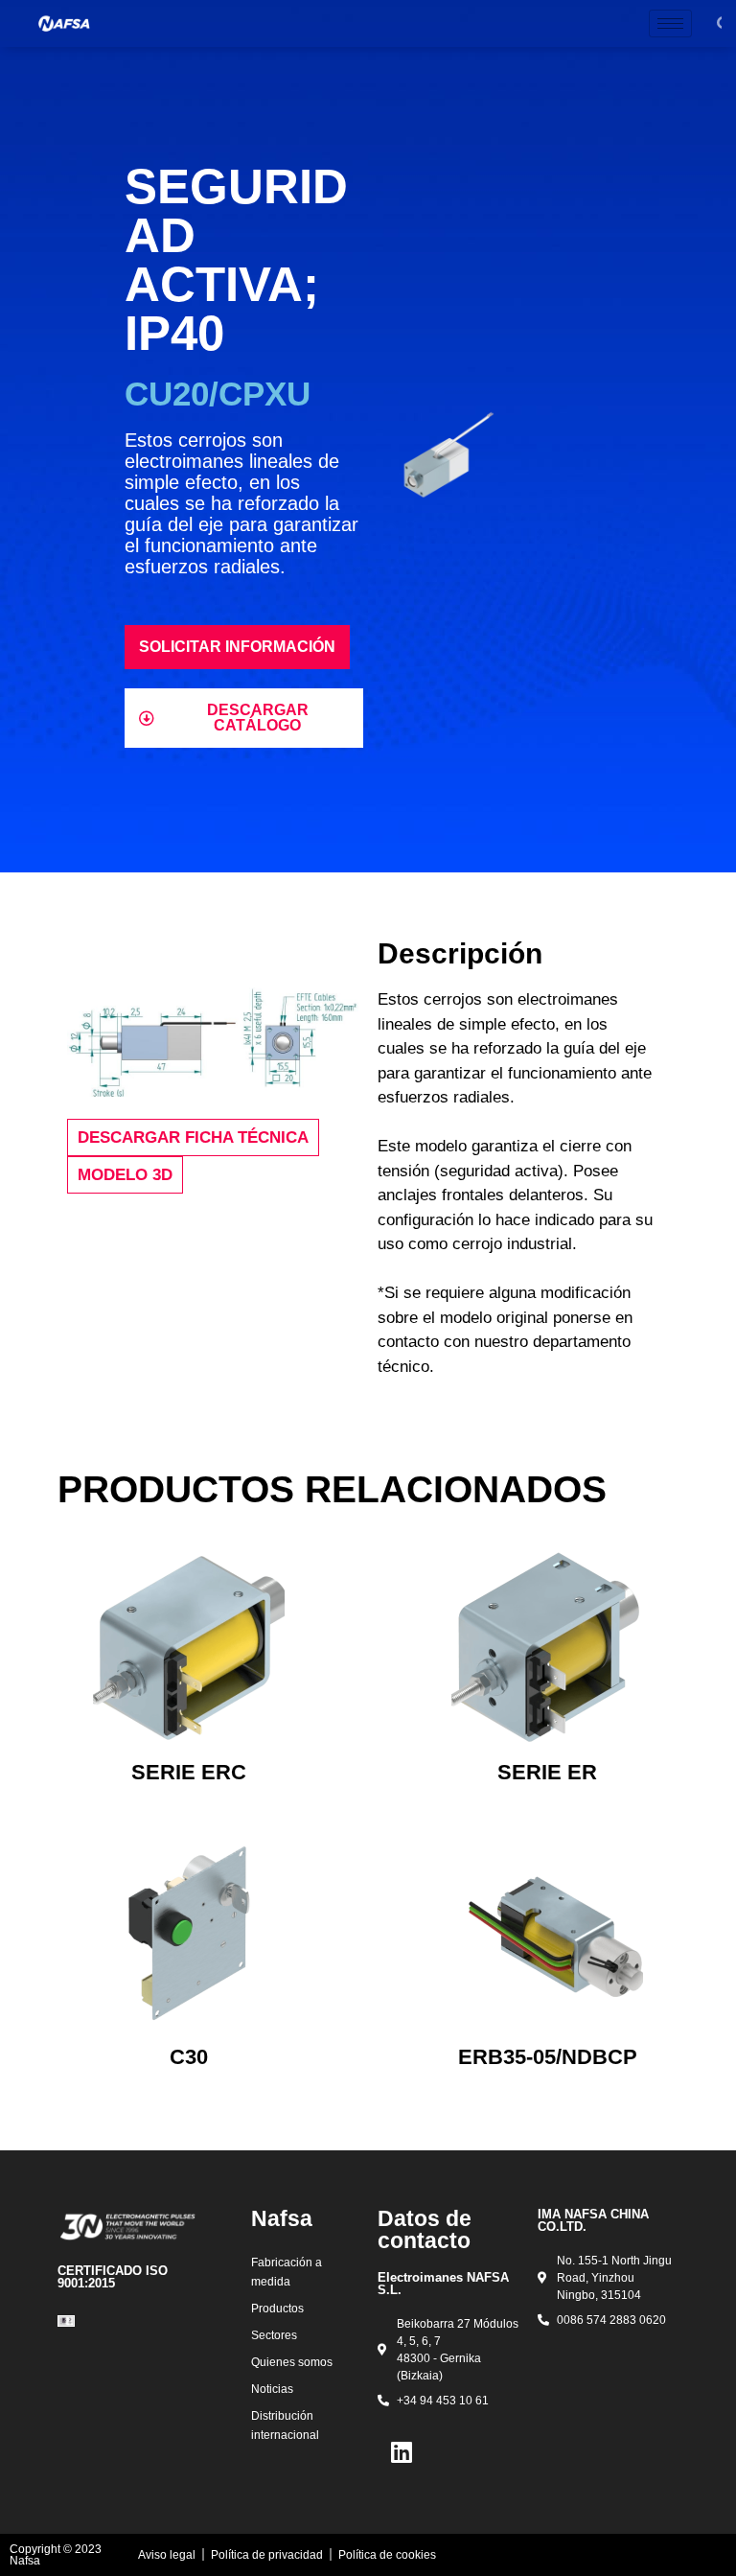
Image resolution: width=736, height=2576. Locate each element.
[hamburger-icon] (670, 23)
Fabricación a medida (287, 2272)
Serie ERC (189, 1772)
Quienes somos (292, 2362)
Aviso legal (167, 2555)
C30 (189, 2057)
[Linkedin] (402, 2452)
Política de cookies (387, 2555)
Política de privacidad (267, 2555)
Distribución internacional (285, 2425)
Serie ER (547, 1772)
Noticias (272, 2389)
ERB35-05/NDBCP (548, 2057)
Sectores (274, 2335)
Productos (277, 2309)
